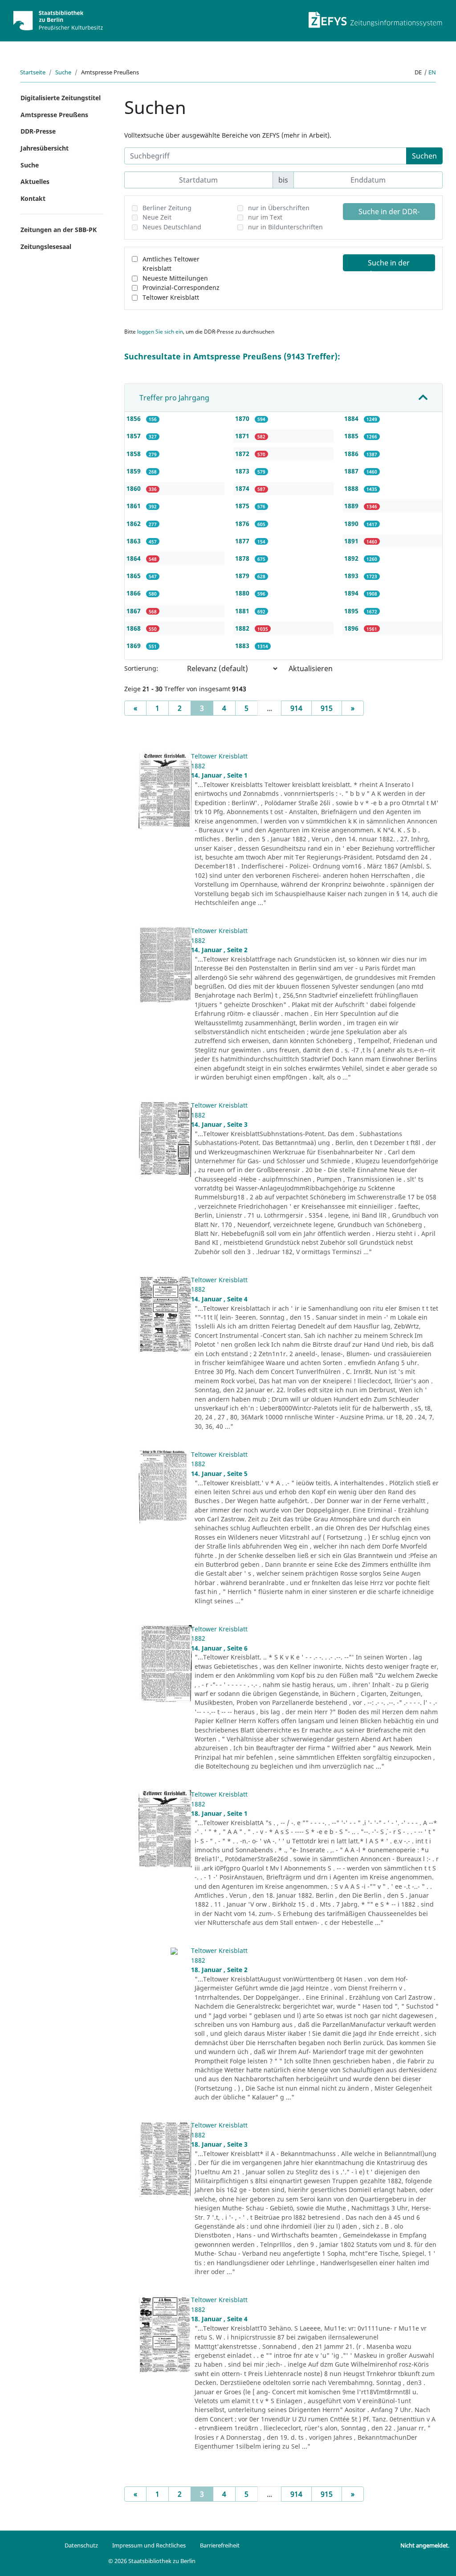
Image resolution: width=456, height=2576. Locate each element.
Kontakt (33, 198)
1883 (243, 646)
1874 (243, 488)
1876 (243, 524)
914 (296, 708)
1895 (352, 611)
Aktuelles (35, 181)
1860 (134, 488)
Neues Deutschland (172, 227)
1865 (134, 576)
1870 (243, 418)
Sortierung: (141, 668)
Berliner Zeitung (167, 208)
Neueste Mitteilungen (175, 278)
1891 (352, 541)
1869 (134, 646)
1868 (134, 628)
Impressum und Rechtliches (149, 2545)
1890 (352, 524)
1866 (134, 593)
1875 (243, 506)
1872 (243, 454)
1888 (352, 488)
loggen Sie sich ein (160, 332)
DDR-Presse (38, 131)
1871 (243, 436)
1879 (243, 576)
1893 (352, 576)
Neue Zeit (157, 217)
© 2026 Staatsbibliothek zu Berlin (152, 2561)
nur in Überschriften (279, 208)
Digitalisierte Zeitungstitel (61, 98)
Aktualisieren (311, 668)
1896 (352, 628)
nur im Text (265, 217)
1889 (352, 506)
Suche (63, 72)
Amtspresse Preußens (54, 115)
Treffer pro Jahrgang (174, 398)
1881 (243, 611)
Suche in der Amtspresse (389, 265)
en (432, 72)
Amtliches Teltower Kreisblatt (171, 264)
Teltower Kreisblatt (171, 297)
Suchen (424, 156)
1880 (243, 593)
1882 (243, 628)
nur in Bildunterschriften (285, 227)
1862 (134, 524)
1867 (134, 611)
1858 (134, 454)
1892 (352, 558)
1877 (243, 541)
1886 (352, 454)
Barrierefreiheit (220, 2545)
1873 (243, 471)
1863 (134, 541)
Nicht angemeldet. (425, 2545)
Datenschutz (81, 2545)
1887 (352, 471)
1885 (352, 436)
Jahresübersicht (45, 148)
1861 (134, 506)
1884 (352, 418)
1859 (134, 471)
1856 (134, 418)
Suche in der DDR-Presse (389, 213)
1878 (243, 558)
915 (327, 708)
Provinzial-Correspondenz (181, 287)
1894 (352, 593)
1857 (134, 436)
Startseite (33, 72)
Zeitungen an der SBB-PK (59, 230)
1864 (134, 558)
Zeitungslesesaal (46, 247)
